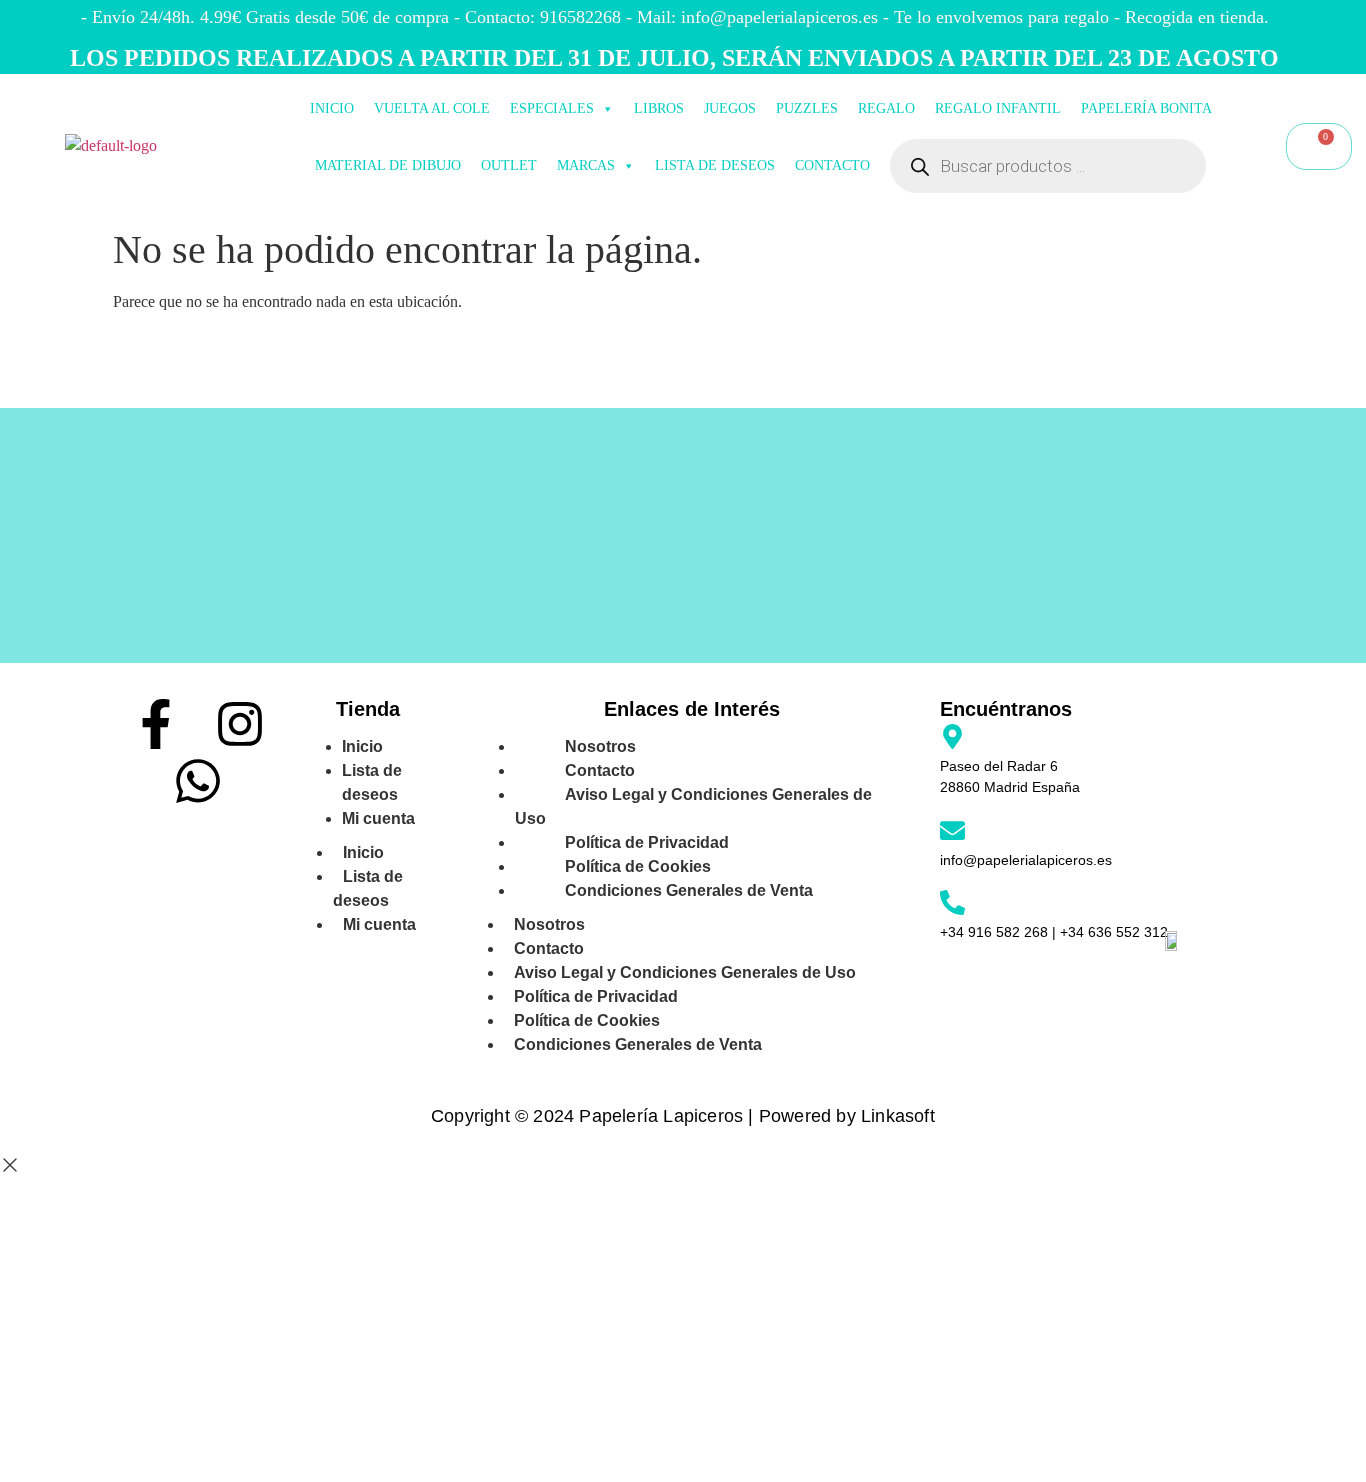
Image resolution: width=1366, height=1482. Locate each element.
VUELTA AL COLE (432, 108)
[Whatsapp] (198, 781)
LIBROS (659, 108)
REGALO (886, 108)
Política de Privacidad (596, 996)
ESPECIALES (552, 108)
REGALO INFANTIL (998, 108)
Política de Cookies (587, 1020)
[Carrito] (1319, 146)
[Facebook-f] (156, 724)
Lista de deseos (372, 782)
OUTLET (509, 165)
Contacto (549, 948)
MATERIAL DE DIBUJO (388, 165)
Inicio (363, 852)
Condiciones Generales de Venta (689, 890)
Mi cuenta (378, 818)
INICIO (332, 108)
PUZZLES (807, 108)
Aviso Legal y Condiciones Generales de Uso (693, 806)
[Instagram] (240, 724)
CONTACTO (832, 165)
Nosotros (549, 924)
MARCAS (586, 165)
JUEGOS (730, 108)
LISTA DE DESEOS (715, 165)
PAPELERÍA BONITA (1146, 108)
